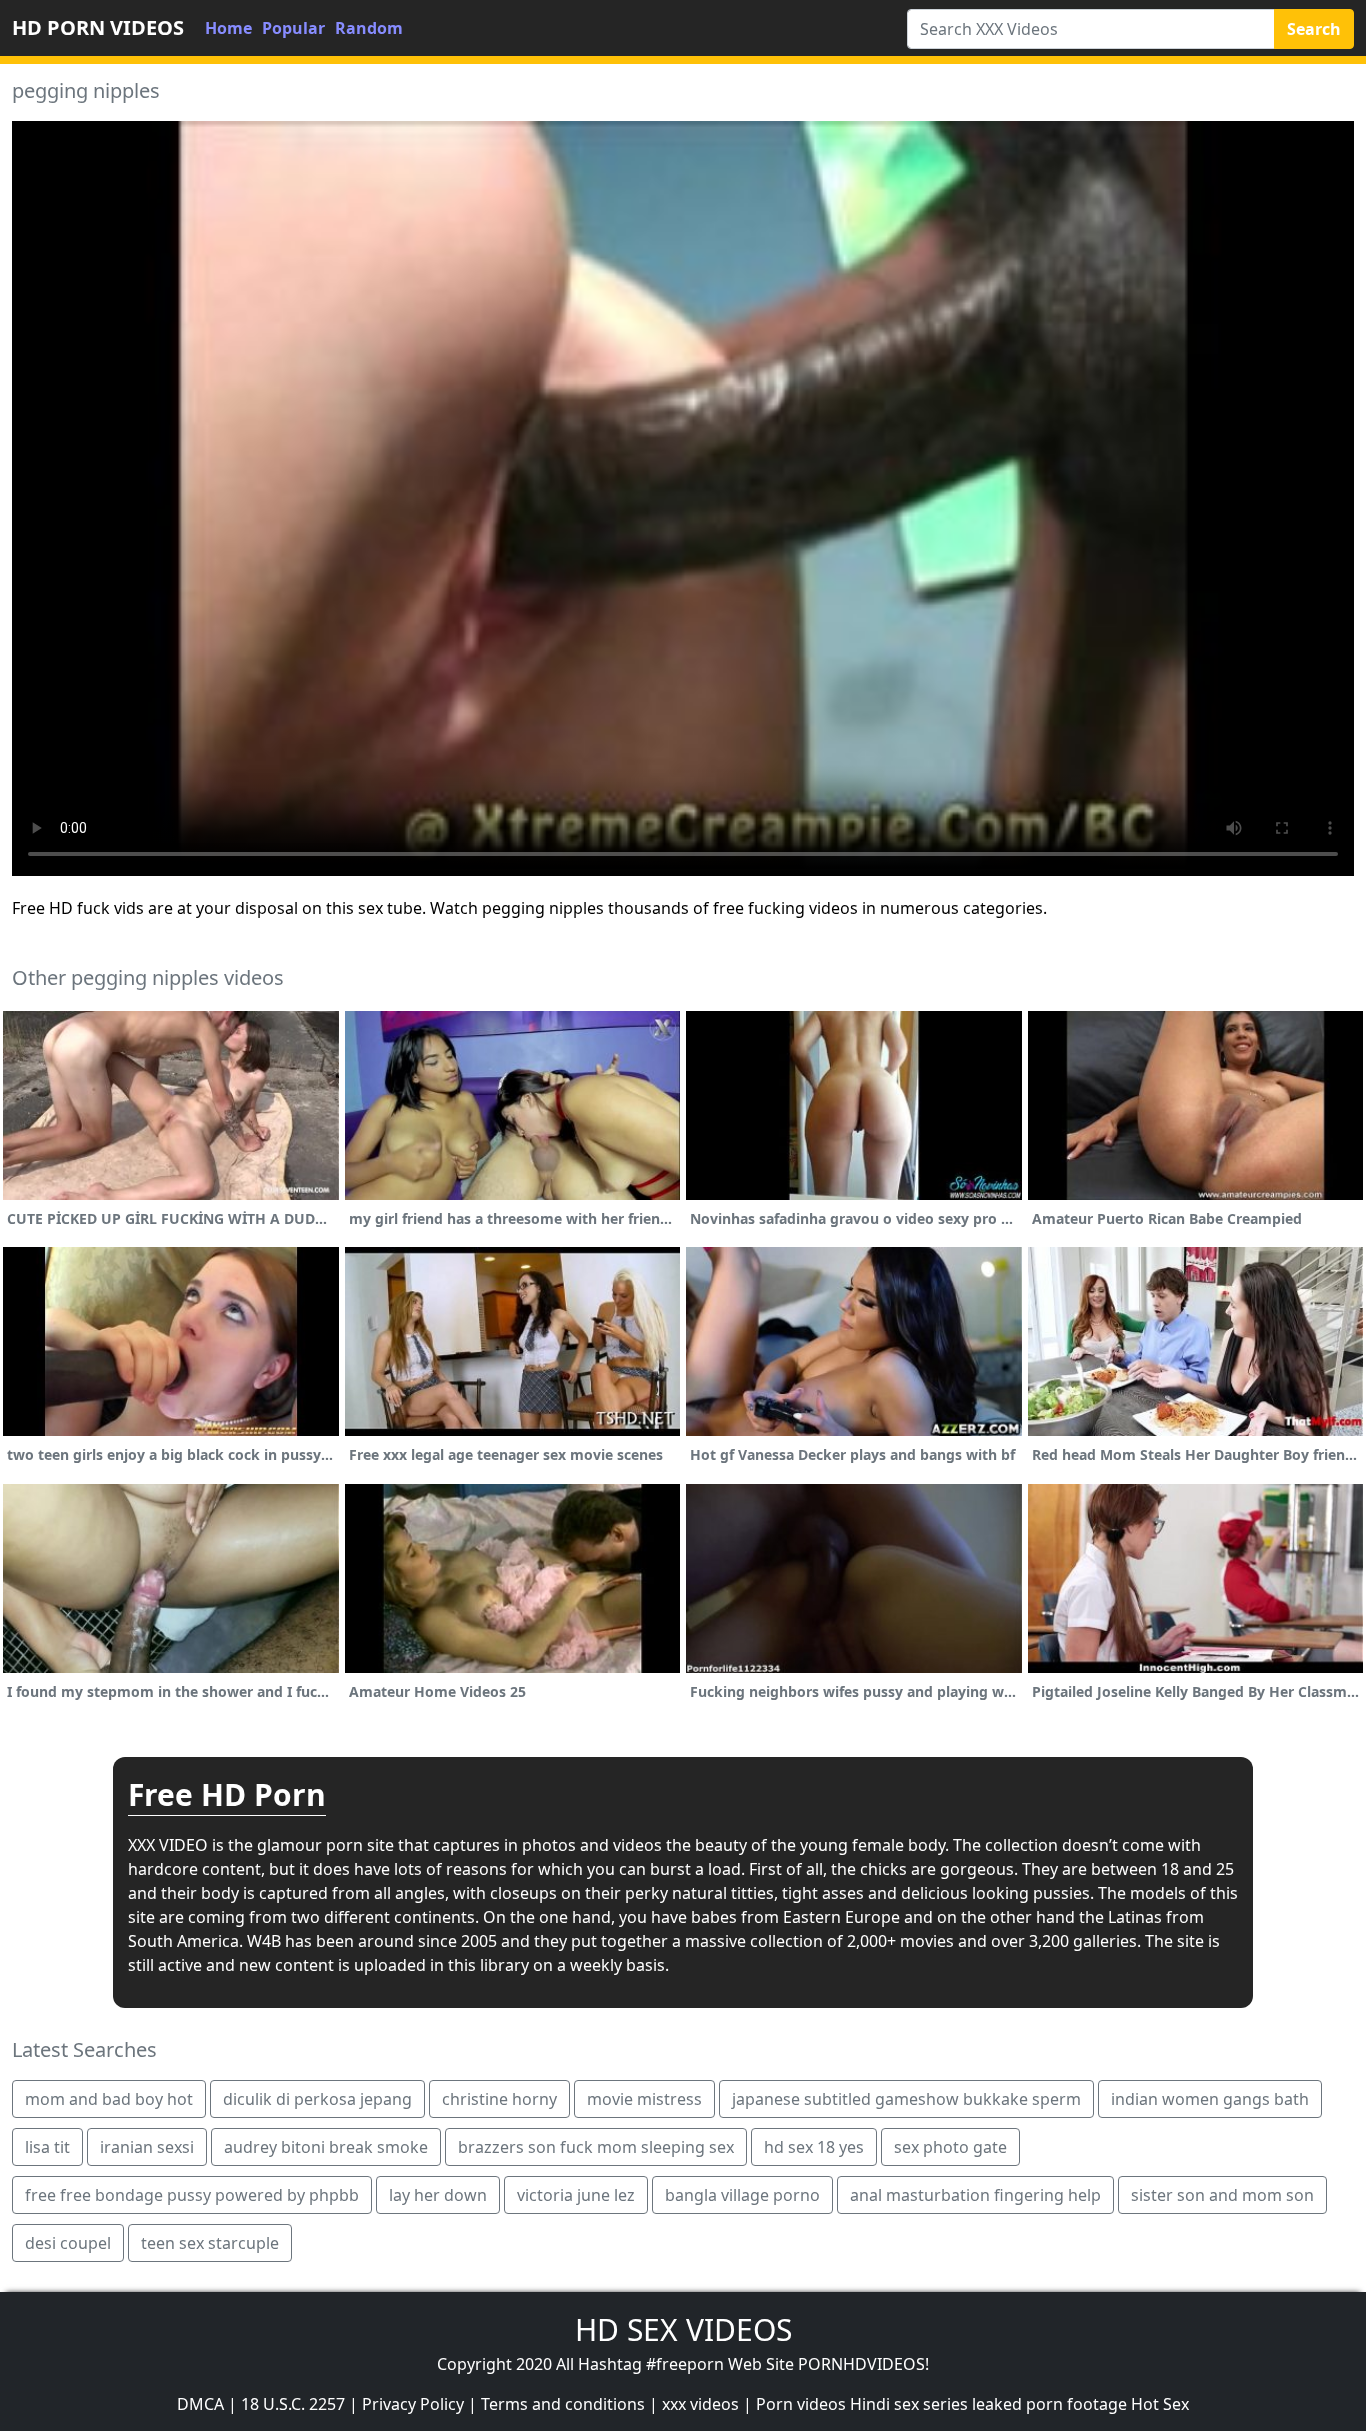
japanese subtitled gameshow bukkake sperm (906, 2099)
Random (369, 28)
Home (228, 28)
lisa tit (47, 2147)
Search (1314, 29)
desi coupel (68, 2243)
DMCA (200, 2404)
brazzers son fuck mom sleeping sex (596, 2147)
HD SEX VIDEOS (683, 2329)
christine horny (499, 2099)
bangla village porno (742, 2195)
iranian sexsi (147, 2147)
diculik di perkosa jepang (317, 2099)
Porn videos (801, 2404)
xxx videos (700, 2404)
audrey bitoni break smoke (326, 2147)
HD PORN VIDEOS (98, 27)
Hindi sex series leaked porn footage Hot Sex (1019, 2404)
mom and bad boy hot (109, 2099)
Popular (293, 28)
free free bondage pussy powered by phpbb (192, 2195)
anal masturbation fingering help (975, 2195)
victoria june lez (576, 2195)
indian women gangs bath (1210, 2099)
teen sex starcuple (210, 2243)
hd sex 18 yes (814, 2147)
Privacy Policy (413, 2404)
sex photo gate (950, 2147)
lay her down (438, 2195)
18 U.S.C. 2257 (293, 2404)
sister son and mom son (1222, 2195)
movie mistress (644, 2099)
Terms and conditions (563, 2404)
